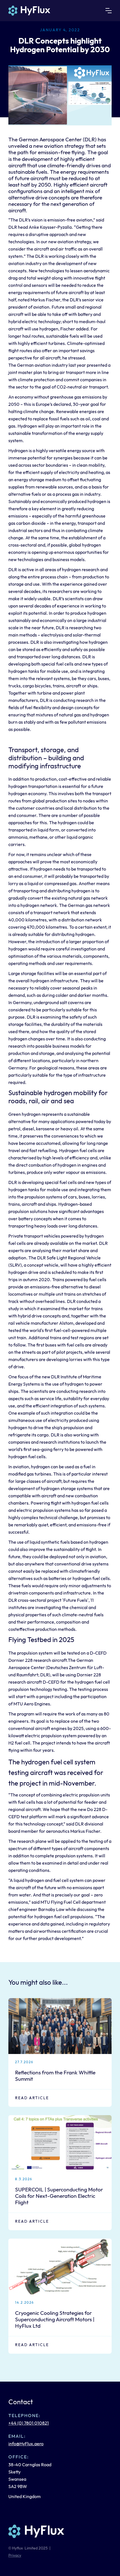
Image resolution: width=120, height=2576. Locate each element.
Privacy (15, 2555)
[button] (109, 11)
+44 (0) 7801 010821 (29, 2423)
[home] (29, 11)
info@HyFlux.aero (26, 2444)
